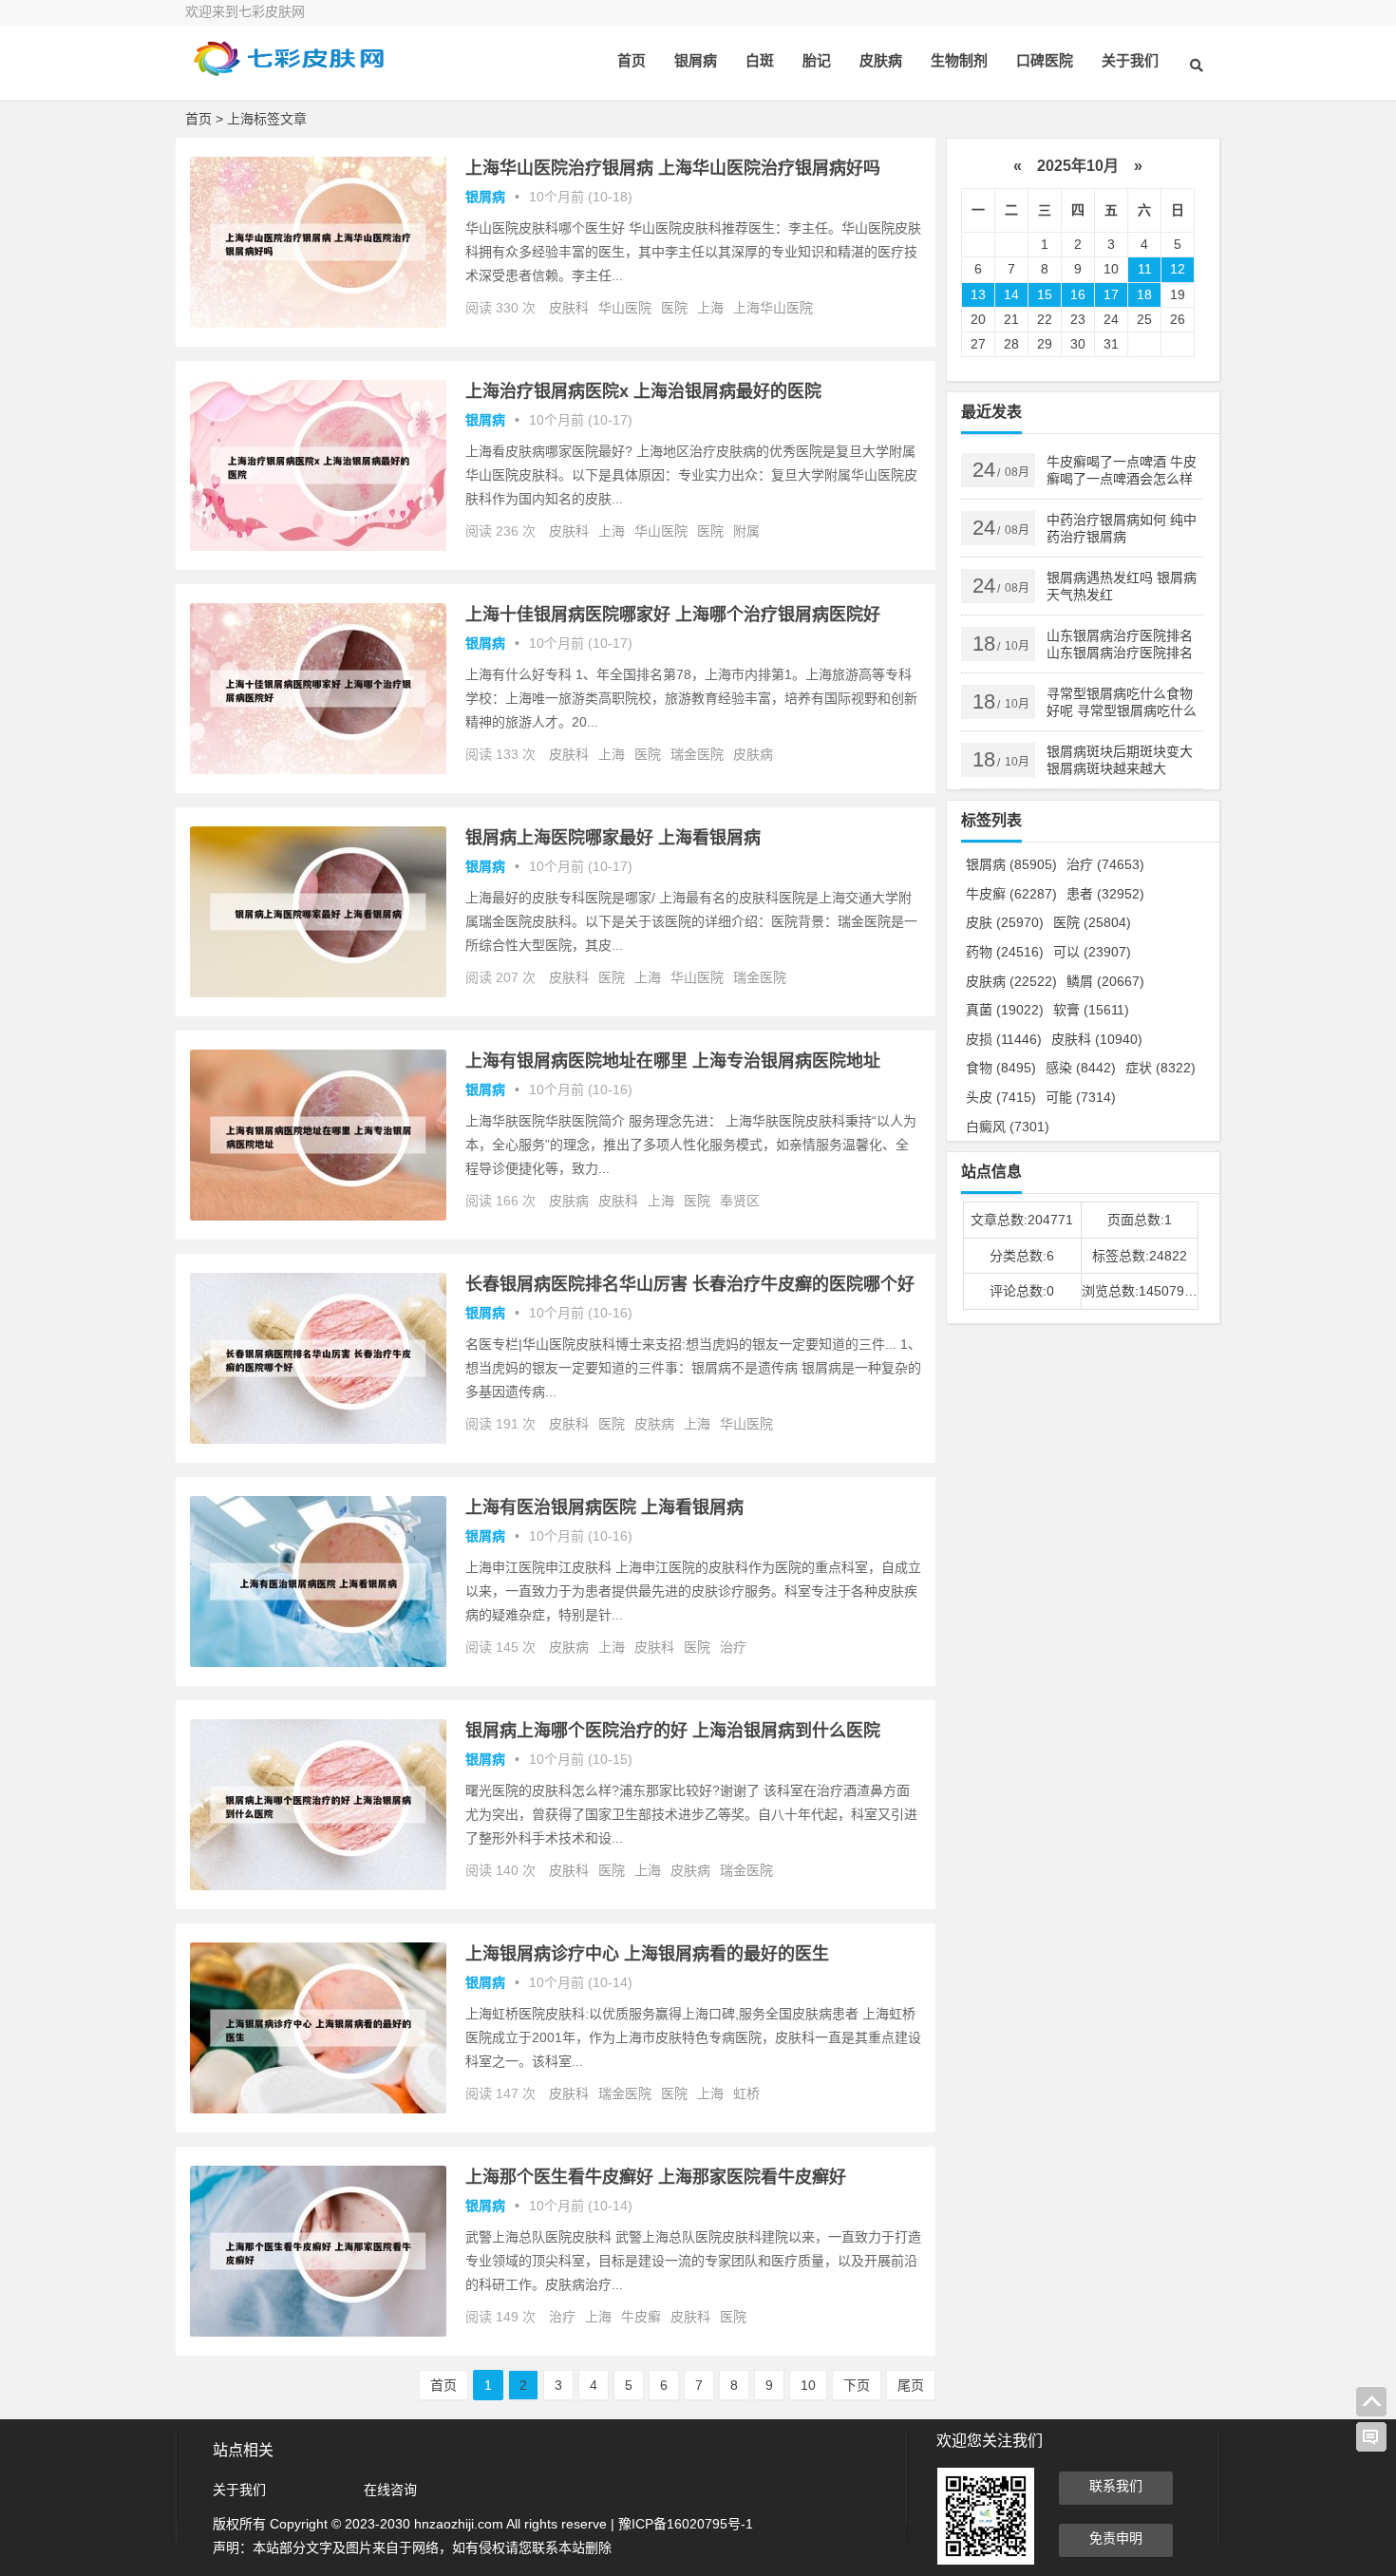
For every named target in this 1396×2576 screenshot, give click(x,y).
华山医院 (625, 308)
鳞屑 (1105, 981)
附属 (746, 531)
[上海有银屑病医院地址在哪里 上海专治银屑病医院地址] (318, 1216)
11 (1145, 269)
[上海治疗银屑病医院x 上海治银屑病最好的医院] (318, 546)
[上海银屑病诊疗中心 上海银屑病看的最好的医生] (318, 2109)
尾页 (911, 2385)
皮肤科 (569, 308)
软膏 (1091, 1010)
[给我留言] (1371, 2437)
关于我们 (1130, 60)
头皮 (1001, 1097)
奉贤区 (740, 1201)
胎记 (817, 60)
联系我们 (1116, 2486)
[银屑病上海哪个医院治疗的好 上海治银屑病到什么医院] (318, 1885)
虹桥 (746, 2093)
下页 (857, 2385)
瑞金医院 (697, 754)
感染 (1081, 1068)
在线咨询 (390, 2490)
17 (1111, 294)
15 (1045, 294)
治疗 (733, 1647)
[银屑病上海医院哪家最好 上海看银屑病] (318, 993)
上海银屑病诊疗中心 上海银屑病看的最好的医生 (647, 1954)
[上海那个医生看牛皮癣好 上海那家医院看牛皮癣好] (318, 2332)
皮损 (1004, 1039)
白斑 (760, 60)
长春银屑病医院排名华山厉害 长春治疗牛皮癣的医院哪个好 (690, 1284)
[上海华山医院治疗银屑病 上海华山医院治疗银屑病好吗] (318, 323)
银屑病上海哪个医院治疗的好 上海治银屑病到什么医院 (673, 1731)
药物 (1005, 952)
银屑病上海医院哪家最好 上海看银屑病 (613, 838)
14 (1011, 294)
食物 (1001, 1068)
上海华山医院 (773, 308)
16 (1078, 294)
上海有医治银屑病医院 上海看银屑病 (604, 1507)
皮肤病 (881, 60)
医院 (674, 308)
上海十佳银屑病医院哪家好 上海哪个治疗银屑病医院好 (673, 615)
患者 (1105, 894)
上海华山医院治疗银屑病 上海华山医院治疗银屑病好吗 (673, 168)
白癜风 (1008, 1127)
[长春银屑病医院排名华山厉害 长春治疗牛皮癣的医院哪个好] (318, 1439)
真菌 (1005, 1010)
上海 (710, 308)
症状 (1160, 1068)
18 (1144, 294)
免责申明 (1116, 2538)
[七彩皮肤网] (290, 74)
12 (1178, 269)
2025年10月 (1078, 166)
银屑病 (696, 60)
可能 (1081, 1097)
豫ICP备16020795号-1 (686, 2524)
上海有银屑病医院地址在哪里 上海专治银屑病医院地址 (673, 1061)
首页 (632, 60)
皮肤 (1005, 922)
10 (808, 2385)
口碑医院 (1045, 60)
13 (978, 294)
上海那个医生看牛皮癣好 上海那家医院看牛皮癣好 (656, 2177)
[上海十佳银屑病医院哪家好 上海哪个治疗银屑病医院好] (318, 769)
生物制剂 (959, 60)
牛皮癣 (641, 2317)
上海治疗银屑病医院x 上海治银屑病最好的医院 (643, 391)
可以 (1092, 952)
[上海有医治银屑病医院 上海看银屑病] (318, 1662)
